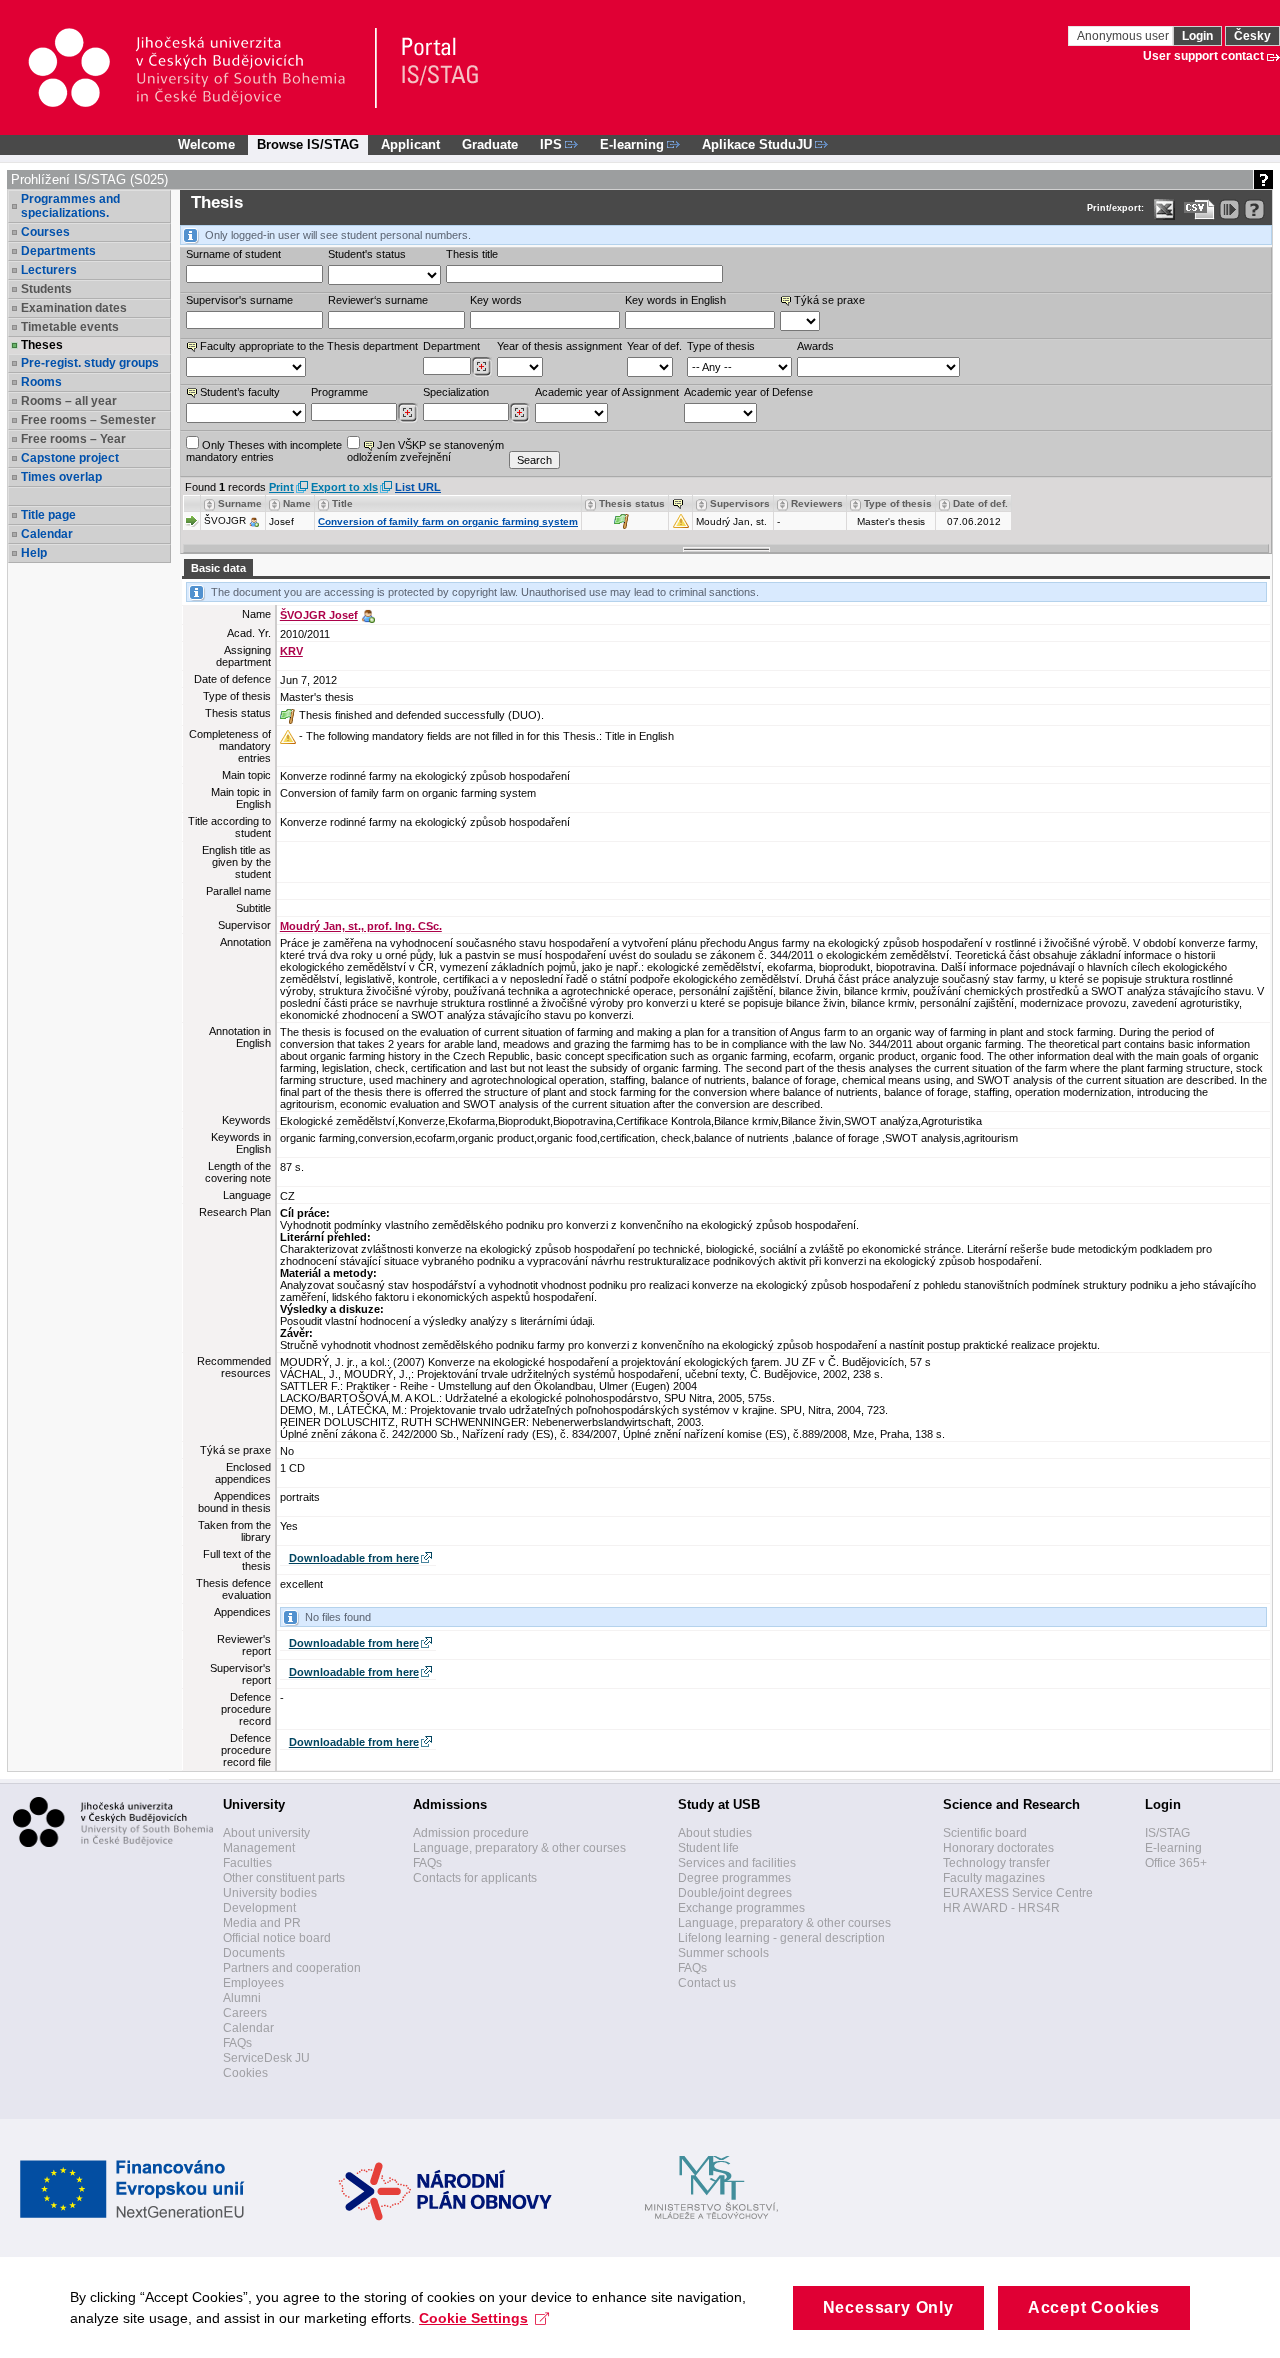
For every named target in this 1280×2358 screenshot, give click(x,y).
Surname (240, 503)
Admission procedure (471, 1833)
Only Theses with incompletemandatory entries (264, 451)
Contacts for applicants (475, 1878)
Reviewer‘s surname (378, 300)
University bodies (270, 1893)
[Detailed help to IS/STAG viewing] (1254, 209)
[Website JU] (201, 68)
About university (266, 1833)
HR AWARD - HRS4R (1001, 1908)
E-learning (1173, 1848)
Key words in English (675, 300)
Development (259, 1908)
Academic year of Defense (748, 392)
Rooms (41, 382)
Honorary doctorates (998, 1848)
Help (34, 553)
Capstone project (70, 458)
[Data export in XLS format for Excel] (1164, 209)
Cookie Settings (473, 2318)
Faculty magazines (994, 1878)
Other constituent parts (284, 1878)
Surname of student (233, 254)
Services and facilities (737, 1863)
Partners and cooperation (292, 1968)
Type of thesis (721, 346)
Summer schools (723, 1953)
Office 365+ (1176, 1863)
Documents (254, 1953)
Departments (58, 251)
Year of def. (654, 346)
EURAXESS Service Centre (1018, 1893)
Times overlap (61, 477)
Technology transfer (996, 1863)
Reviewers (817, 503)
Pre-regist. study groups (90, 363)
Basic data (218, 568)
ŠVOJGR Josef (319, 615)
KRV (291, 651)
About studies (715, 1833)
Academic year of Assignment (607, 392)
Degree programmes (734, 1878)
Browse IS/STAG (308, 144)
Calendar (47, 534)
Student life (708, 1848)
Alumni (242, 1998)
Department (451, 346)
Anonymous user (1124, 36)
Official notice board (277, 1938)
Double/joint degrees (735, 1893)
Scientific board (985, 1833)
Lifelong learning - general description (781, 1938)
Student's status (367, 254)
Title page (48, 515)
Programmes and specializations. (70, 206)
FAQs (237, 2043)
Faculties (247, 1863)
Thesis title (472, 254)
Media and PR (262, 1923)
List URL (418, 487)
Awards (815, 346)
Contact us (707, 1983)
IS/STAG (1167, 1833)
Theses (42, 345)
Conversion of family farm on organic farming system (448, 521)
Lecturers (49, 270)
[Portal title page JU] (431, 68)
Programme (339, 392)
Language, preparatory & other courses (519, 1848)
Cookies (245, 2073)
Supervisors (740, 503)
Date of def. (980, 503)
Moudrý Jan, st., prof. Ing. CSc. (361, 926)
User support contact (1203, 56)
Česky (1252, 36)
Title (342, 503)
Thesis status (632, 503)
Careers (245, 2013)
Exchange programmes (741, 1908)
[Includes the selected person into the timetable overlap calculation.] (254, 520)
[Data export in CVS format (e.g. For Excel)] (1199, 209)
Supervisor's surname (239, 300)
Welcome (206, 144)
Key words (496, 300)
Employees (253, 1983)
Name (297, 503)
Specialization (456, 392)
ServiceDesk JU (266, 2058)
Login (1197, 36)
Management (259, 1848)
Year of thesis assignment (559, 346)
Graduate (490, 144)
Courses (45, 232)
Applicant (410, 144)
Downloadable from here (354, 1558)
